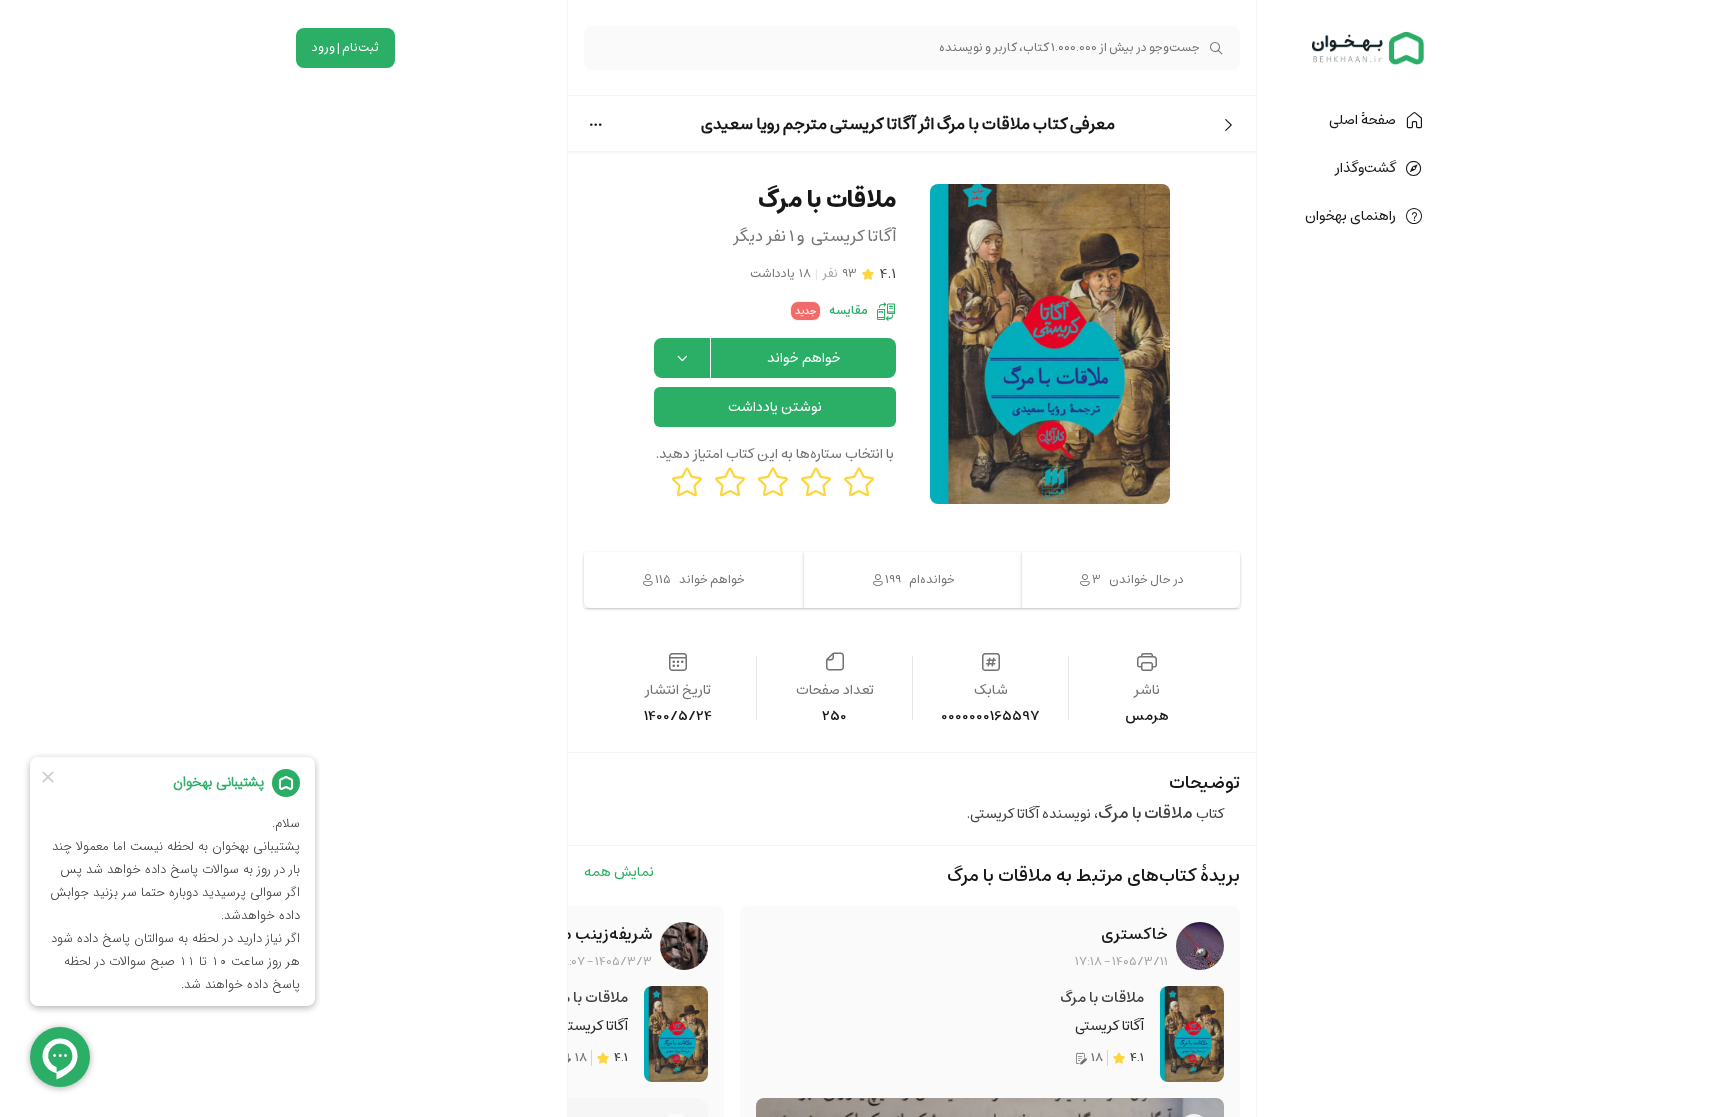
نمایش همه (619, 873)
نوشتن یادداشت (775, 407)
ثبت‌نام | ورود (345, 47)
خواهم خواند (804, 358)
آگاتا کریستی (1109, 1026)
